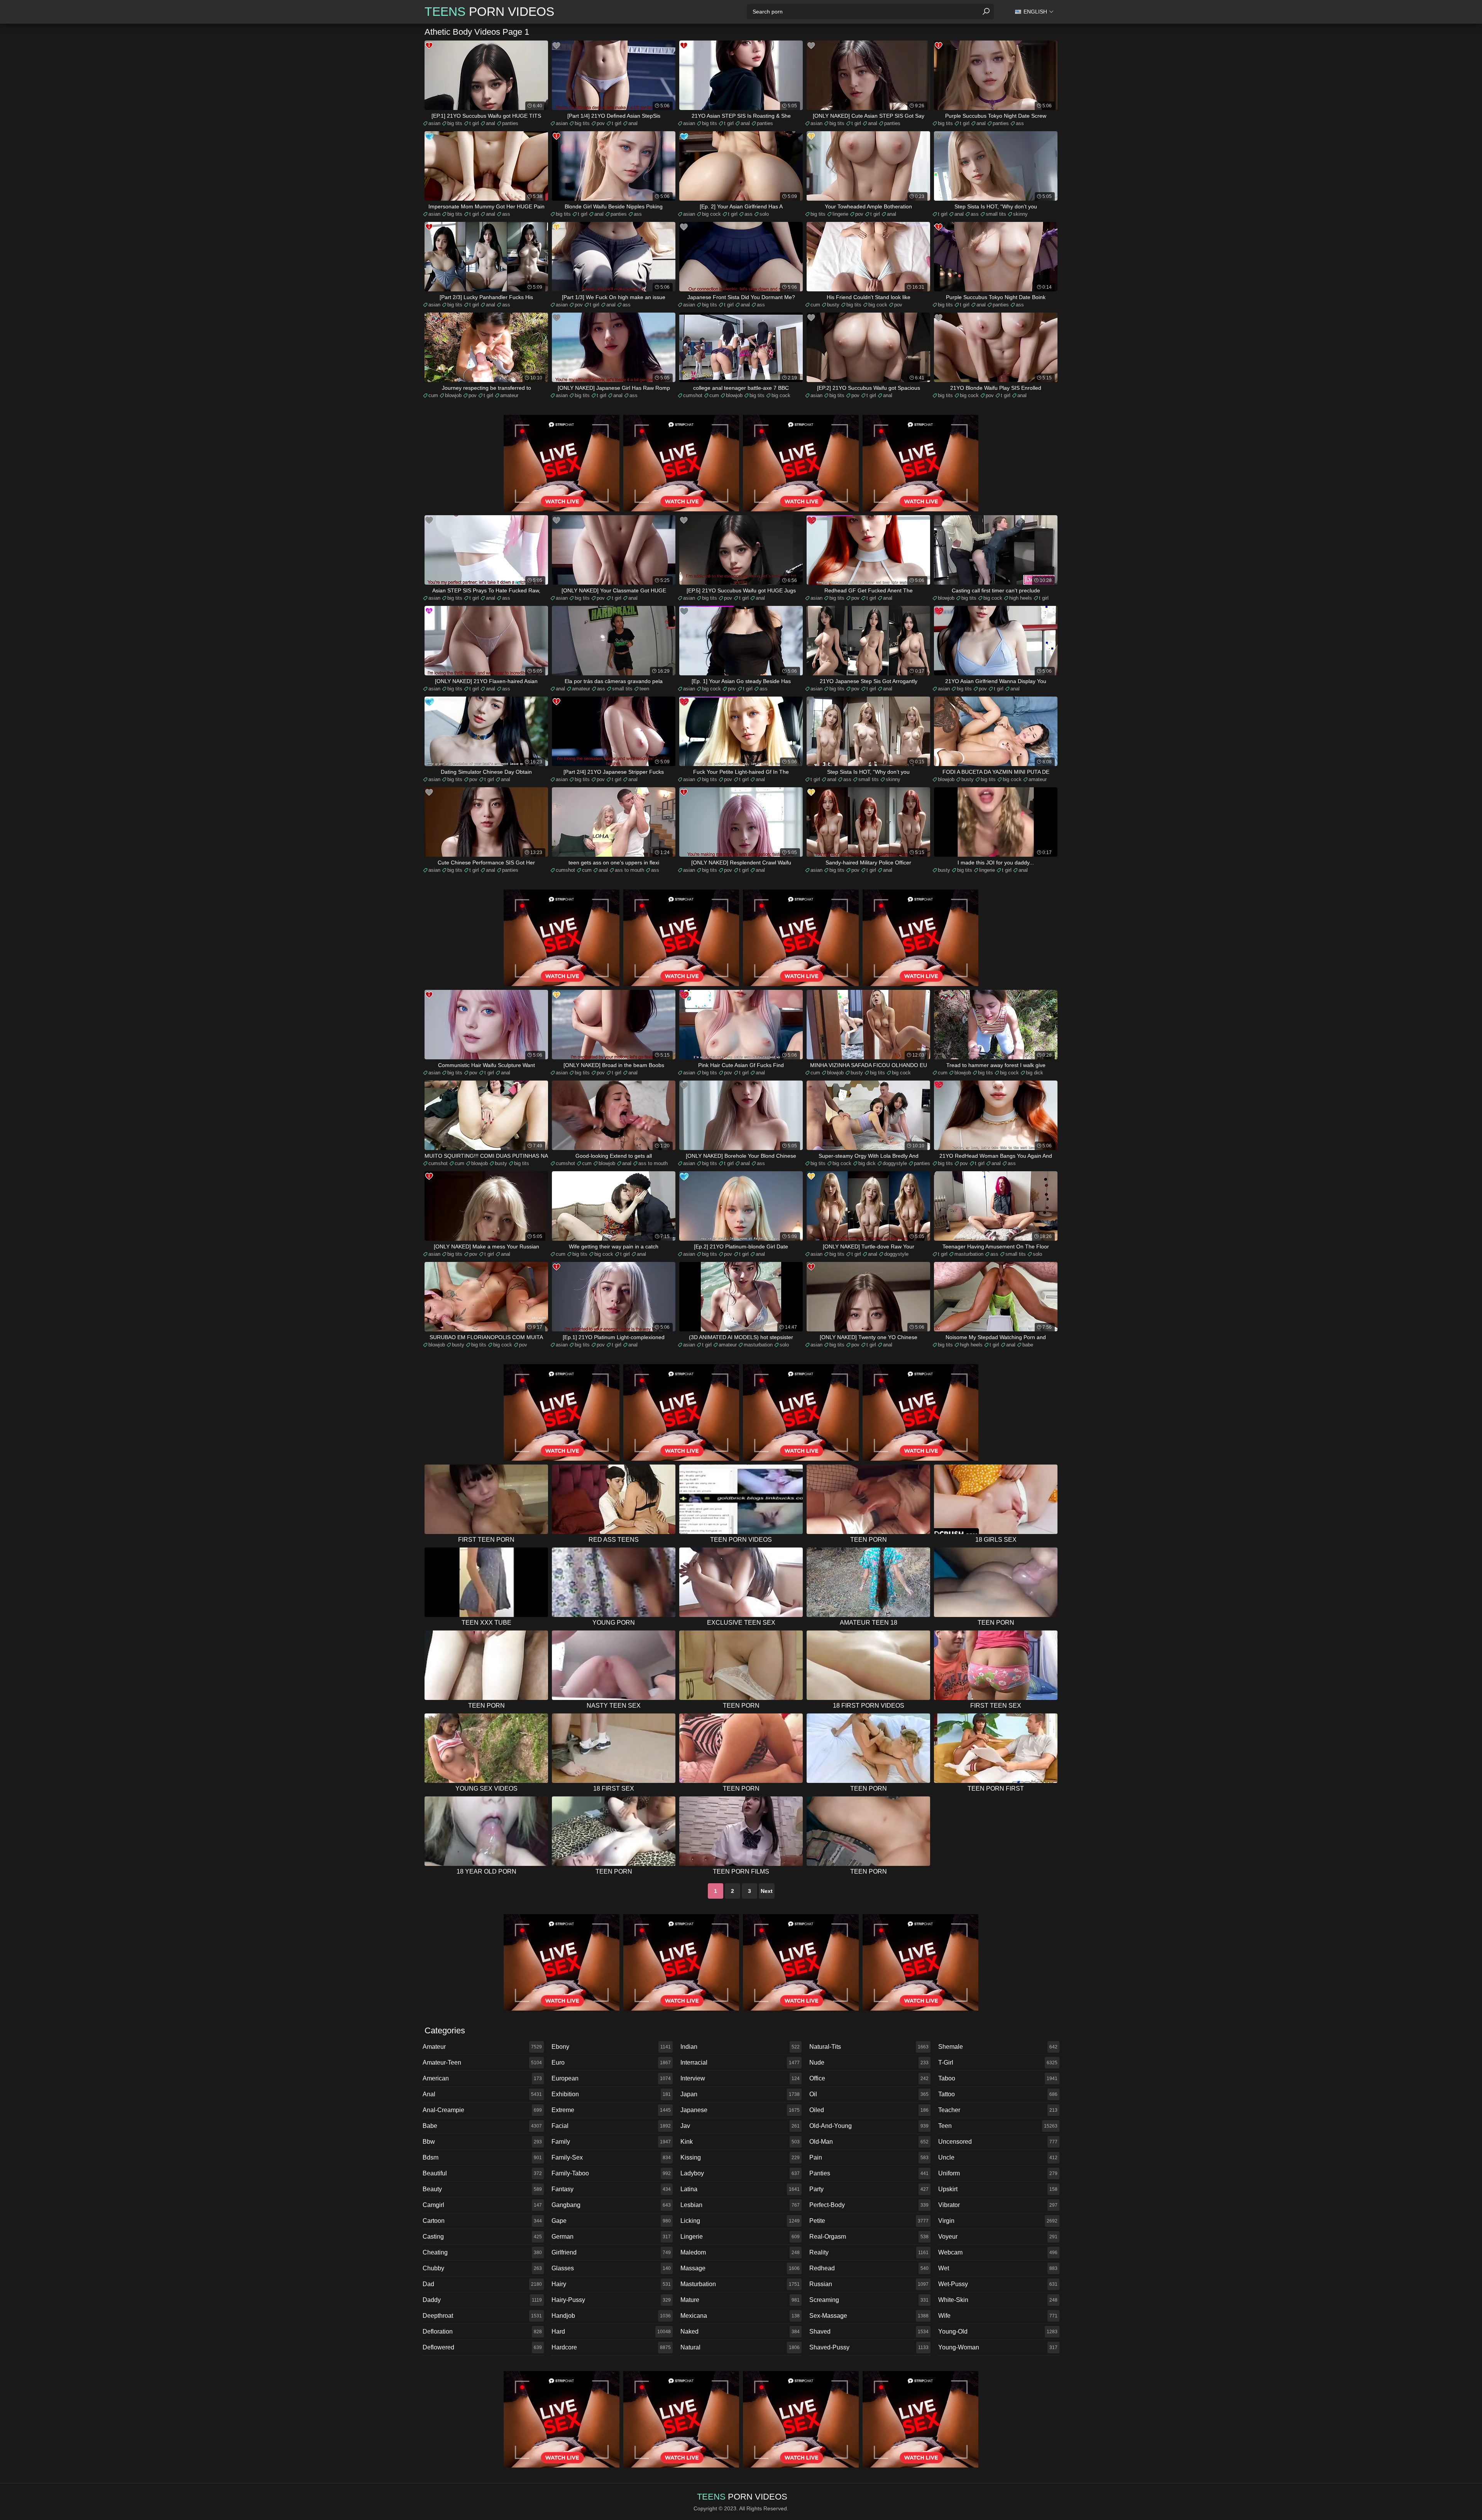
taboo (998, 2078)
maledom (740, 2252)
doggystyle (895, 1163)
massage (740, 2268)
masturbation (969, 1254)
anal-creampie (482, 2110)
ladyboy (740, 2173)
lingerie (840, 214)
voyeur (998, 2237)
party (869, 2189)
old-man (869, 2142)
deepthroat (482, 2316)
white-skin (998, 2300)
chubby (482, 2268)
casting (482, 2237)
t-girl (998, 2063)
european (611, 2078)
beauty (482, 2189)
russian (869, 2284)
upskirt (998, 2189)
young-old (998, 2331)
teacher (998, 2110)
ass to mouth (629, 870)
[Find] (986, 12)
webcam (998, 2252)
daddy (482, 2300)
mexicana (740, 2316)
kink (740, 2142)
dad (482, 2284)
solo (764, 214)
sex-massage (869, 2316)
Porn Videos (489, 12)
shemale (998, 2047)
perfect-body (869, 2205)
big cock (711, 214)
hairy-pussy (611, 2300)
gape (611, 2221)
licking (740, 2221)
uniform (998, 2173)
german (611, 2237)
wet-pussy (998, 2284)
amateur (509, 395)
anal (491, 123)
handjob (611, 2316)
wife (998, 2316)
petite (869, 2221)
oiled (869, 2110)
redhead (869, 2268)
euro (611, 2063)
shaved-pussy (869, 2347)
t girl (474, 123)
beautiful (482, 2173)
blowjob (453, 395)
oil (869, 2094)
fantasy (611, 2189)
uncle (998, 2157)
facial (611, 2126)
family (611, 2142)
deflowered (482, 2347)
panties (510, 123)
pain (869, 2157)
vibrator (998, 2205)
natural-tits (869, 2047)
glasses (611, 2268)
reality (869, 2252)
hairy (611, 2284)
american (482, 2078)
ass (1020, 123)
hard (611, 2331)
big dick (1035, 1073)
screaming (869, 2300)
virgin (998, 2221)
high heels (1021, 598)
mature (740, 2300)
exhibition (611, 2094)
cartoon (482, 2221)
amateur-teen (482, 2063)
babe (1028, 1345)
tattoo (998, 2094)
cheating (482, 2252)
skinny (1020, 214)
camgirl (482, 2205)
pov (601, 123)
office (869, 2078)
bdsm (482, 2157)
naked (740, 2331)
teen (644, 689)
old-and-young (869, 2126)
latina (740, 2189)
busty (833, 305)
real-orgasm (869, 2237)
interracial (740, 2063)
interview (740, 2078)
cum (815, 305)
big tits (455, 123)
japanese (740, 2110)
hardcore (611, 2347)
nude (869, 2063)
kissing (740, 2157)
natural (740, 2347)
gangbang (611, 2205)
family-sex (611, 2157)
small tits (996, 214)
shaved (869, 2331)
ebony (611, 2047)
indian (740, 2047)
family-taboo (611, 2173)
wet (998, 2268)
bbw (482, 2142)
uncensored (998, 2142)
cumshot (693, 395)
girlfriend (611, 2252)
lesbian (740, 2205)
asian (434, 123)
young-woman (998, 2347)
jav (740, 2126)
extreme (611, 2110)
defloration (482, 2331)
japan (740, 2094)
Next (767, 1891)
